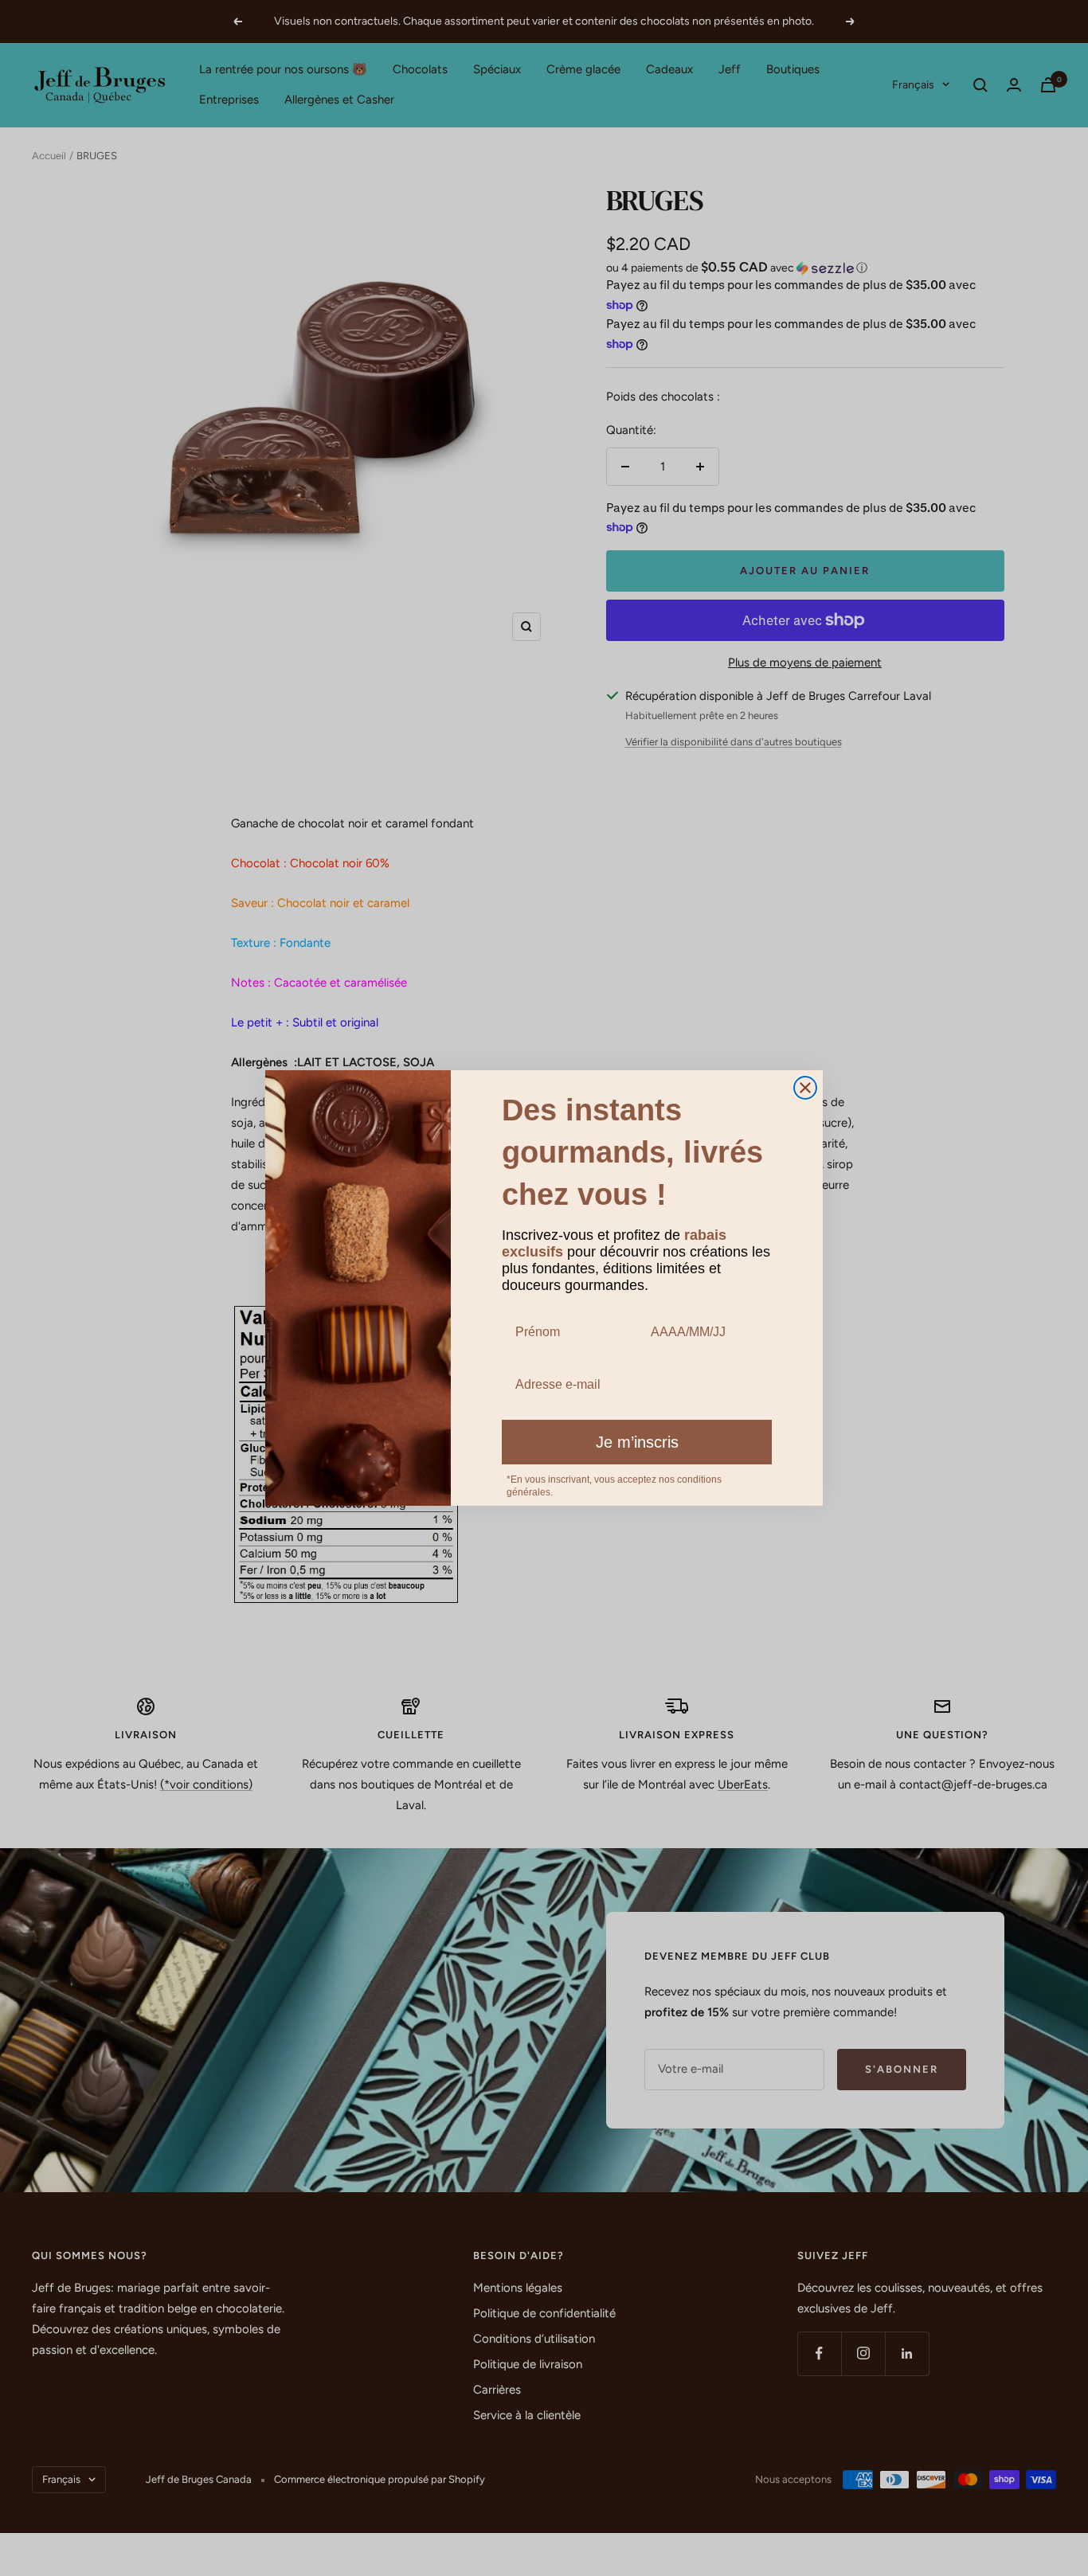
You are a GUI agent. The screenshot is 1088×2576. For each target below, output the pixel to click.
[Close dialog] (805, 1088)
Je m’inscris (637, 1442)
